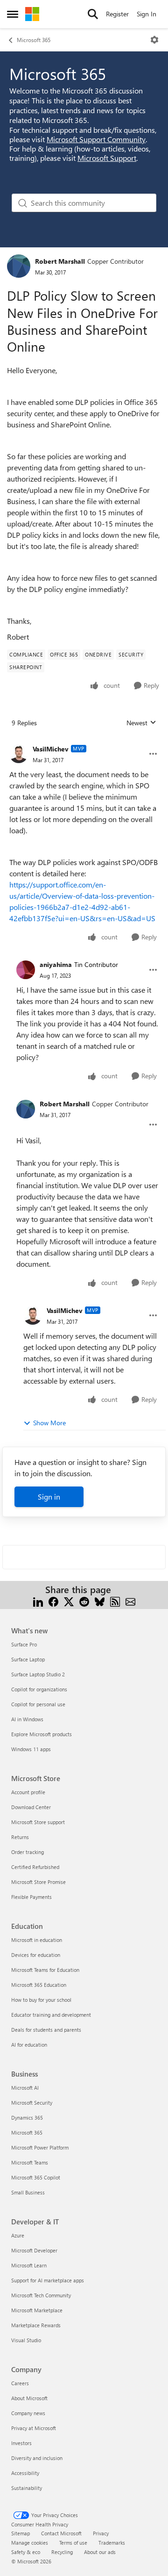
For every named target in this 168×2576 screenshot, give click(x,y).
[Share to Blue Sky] (100, 1601)
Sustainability (27, 2488)
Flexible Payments (31, 1897)
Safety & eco (26, 2552)
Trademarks (112, 2543)
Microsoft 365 (34, 40)
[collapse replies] (84, 742)
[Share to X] (69, 1601)
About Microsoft (29, 2398)
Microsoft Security (32, 2103)
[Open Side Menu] (13, 14)
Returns (20, 1837)
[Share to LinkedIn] (38, 1601)
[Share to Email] (130, 1601)
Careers (20, 2383)
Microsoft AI (25, 2088)
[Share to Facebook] (53, 1601)
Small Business (28, 2192)
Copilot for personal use (38, 1704)
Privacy (101, 2533)
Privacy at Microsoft (34, 2428)
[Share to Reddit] (84, 1601)
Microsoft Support (107, 158)
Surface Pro (24, 1644)
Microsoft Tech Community (41, 2295)
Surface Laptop (28, 1659)
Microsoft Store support (38, 1822)
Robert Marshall (60, 261)
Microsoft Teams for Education (45, 1970)
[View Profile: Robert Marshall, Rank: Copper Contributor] (19, 266)
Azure (18, 2235)
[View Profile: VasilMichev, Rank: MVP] (19, 754)
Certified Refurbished (35, 1867)
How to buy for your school (41, 2000)
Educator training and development (51, 2015)
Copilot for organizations (39, 1689)
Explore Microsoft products (42, 1734)
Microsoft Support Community (96, 139)
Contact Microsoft (61, 2533)
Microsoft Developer (34, 2250)
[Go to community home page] (32, 14)
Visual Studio (26, 2340)
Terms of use (73, 2543)
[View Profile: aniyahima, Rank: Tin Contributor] (26, 970)
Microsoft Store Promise (38, 1882)
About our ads (100, 2552)
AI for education (29, 2045)
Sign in (49, 1497)
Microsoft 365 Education (39, 1985)
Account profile (28, 1792)
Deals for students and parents (46, 2030)
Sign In (147, 14)
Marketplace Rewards (36, 2325)
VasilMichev (51, 749)
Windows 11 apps (31, 1749)
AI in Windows (27, 1719)
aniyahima (56, 964)
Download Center (31, 1807)
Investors (21, 2443)
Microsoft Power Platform (40, 2147)
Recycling (62, 2552)
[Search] (93, 14)
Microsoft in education (37, 1940)
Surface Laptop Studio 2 (38, 1674)
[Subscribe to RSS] (115, 1601)
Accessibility (25, 2473)
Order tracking (28, 1852)
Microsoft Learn (29, 2265)
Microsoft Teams (30, 2162)
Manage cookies (30, 2543)
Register (117, 14)
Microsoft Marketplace (37, 2310)
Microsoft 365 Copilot (36, 2177)
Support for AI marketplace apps (48, 2280)
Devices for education (36, 1955)
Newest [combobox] (141, 723)
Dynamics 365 (27, 2118)
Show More (49, 1423)
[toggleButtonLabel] (154, 40)
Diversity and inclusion (37, 2458)
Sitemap (21, 2533)
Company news (28, 2413)
